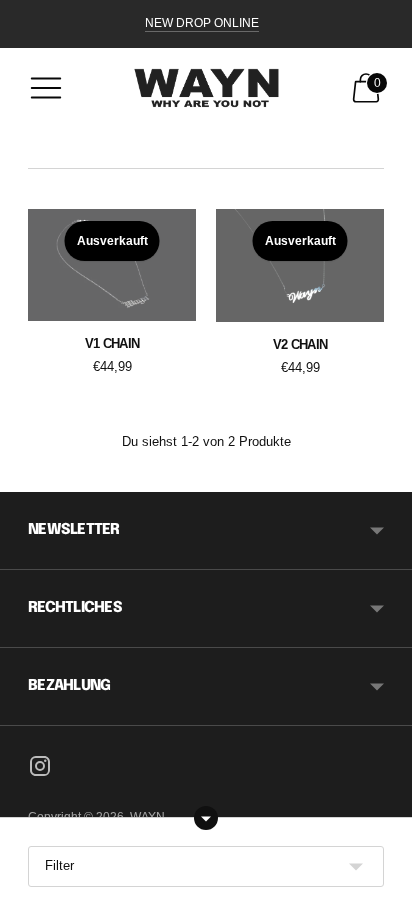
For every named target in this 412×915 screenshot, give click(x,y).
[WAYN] (206, 88)
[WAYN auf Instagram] (40, 769)
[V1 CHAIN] (112, 265)
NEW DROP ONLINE (202, 23)
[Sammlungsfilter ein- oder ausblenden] (206, 818)
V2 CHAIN (300, 344)
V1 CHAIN (112, 343)
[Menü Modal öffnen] (46, 88)
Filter (59, 865)
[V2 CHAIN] (300, 265)
